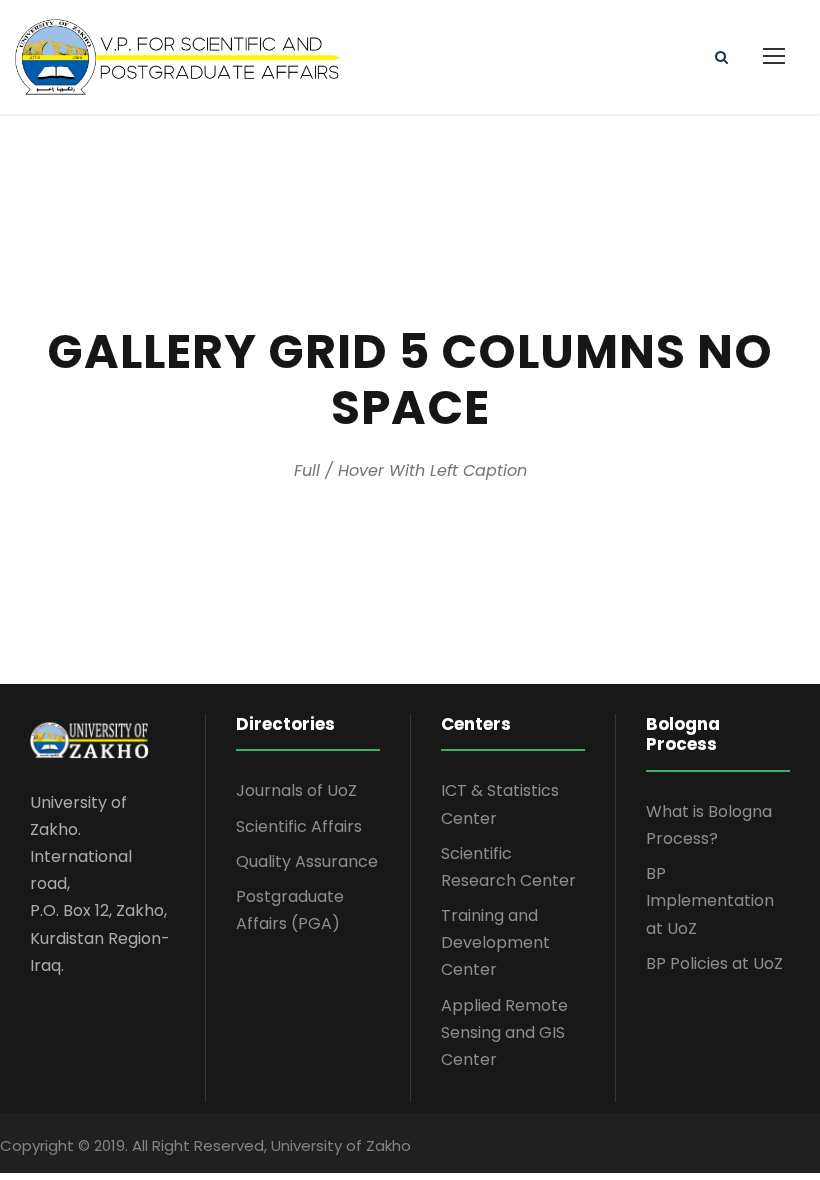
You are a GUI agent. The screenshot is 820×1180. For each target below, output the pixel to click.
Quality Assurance (307, 861)
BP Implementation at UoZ (710, 900)
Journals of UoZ (296, 790)
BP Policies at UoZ (714, 963)
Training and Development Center (495, 942)
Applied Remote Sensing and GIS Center (504, 1032)
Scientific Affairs (299, 826)
